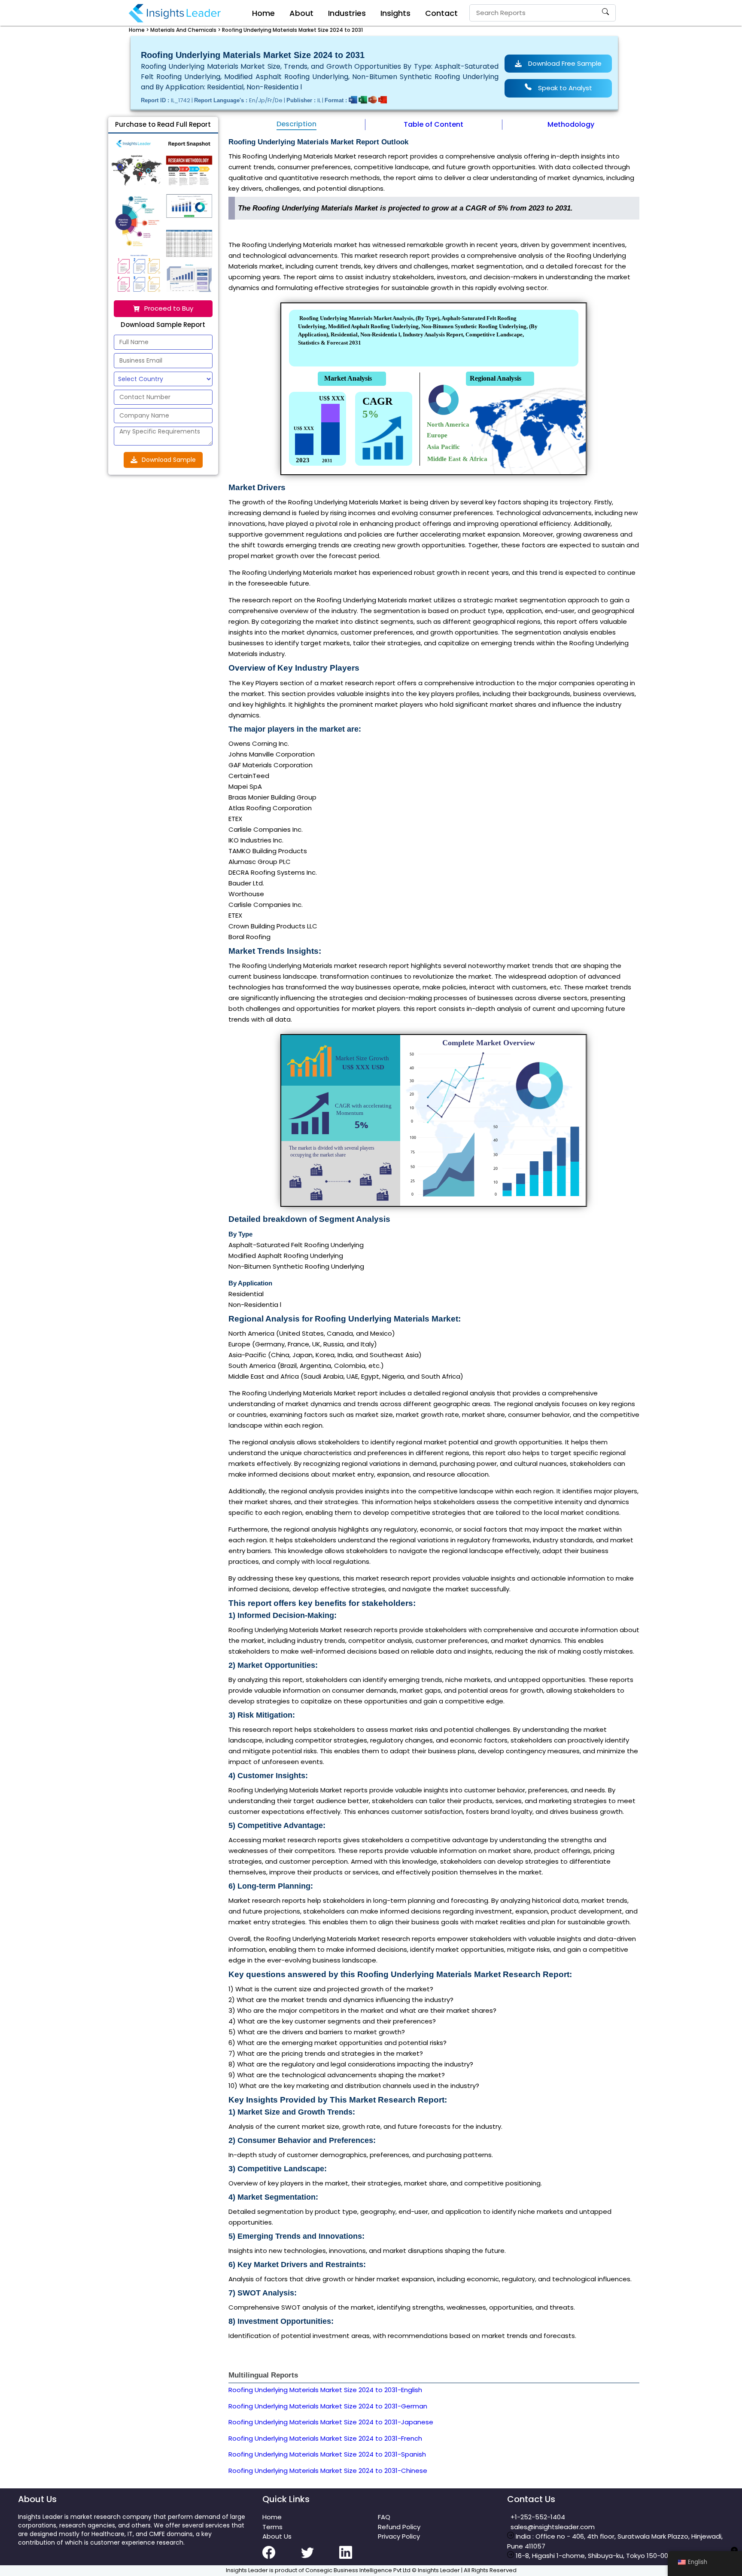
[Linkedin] (359, 2558)
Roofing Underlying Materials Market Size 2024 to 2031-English (325, 2390)
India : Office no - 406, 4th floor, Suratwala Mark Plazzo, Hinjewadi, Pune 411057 (615, 2541)
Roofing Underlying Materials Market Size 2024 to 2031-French (325, 2438)
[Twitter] (320, 2558)
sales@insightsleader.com (553, 2527)
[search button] (605, 13)
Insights (395, 13)
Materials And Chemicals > (185, 30)
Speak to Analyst (565, 88)
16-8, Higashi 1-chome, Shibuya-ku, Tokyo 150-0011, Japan (605, 2556)
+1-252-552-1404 (536, 2517)
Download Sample (169, 460)
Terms (272, 2527)
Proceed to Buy (169, 308)
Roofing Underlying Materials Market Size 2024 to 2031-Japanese (331, 2422)
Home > (139, 30)
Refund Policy (399, 2527)
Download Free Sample (565, 63)
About (301, 13)
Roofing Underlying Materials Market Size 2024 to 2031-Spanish (327, 2454)
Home (263, 13)
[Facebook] (282, 2558)
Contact (441, 13)
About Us (277, 2536)
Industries (347, 13)
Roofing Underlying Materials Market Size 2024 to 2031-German (328, 2406)
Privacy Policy (399, 2536)
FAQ (384, 2517)
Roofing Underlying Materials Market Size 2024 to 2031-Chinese (328, 2471)
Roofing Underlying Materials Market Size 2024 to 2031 (292, 30)
